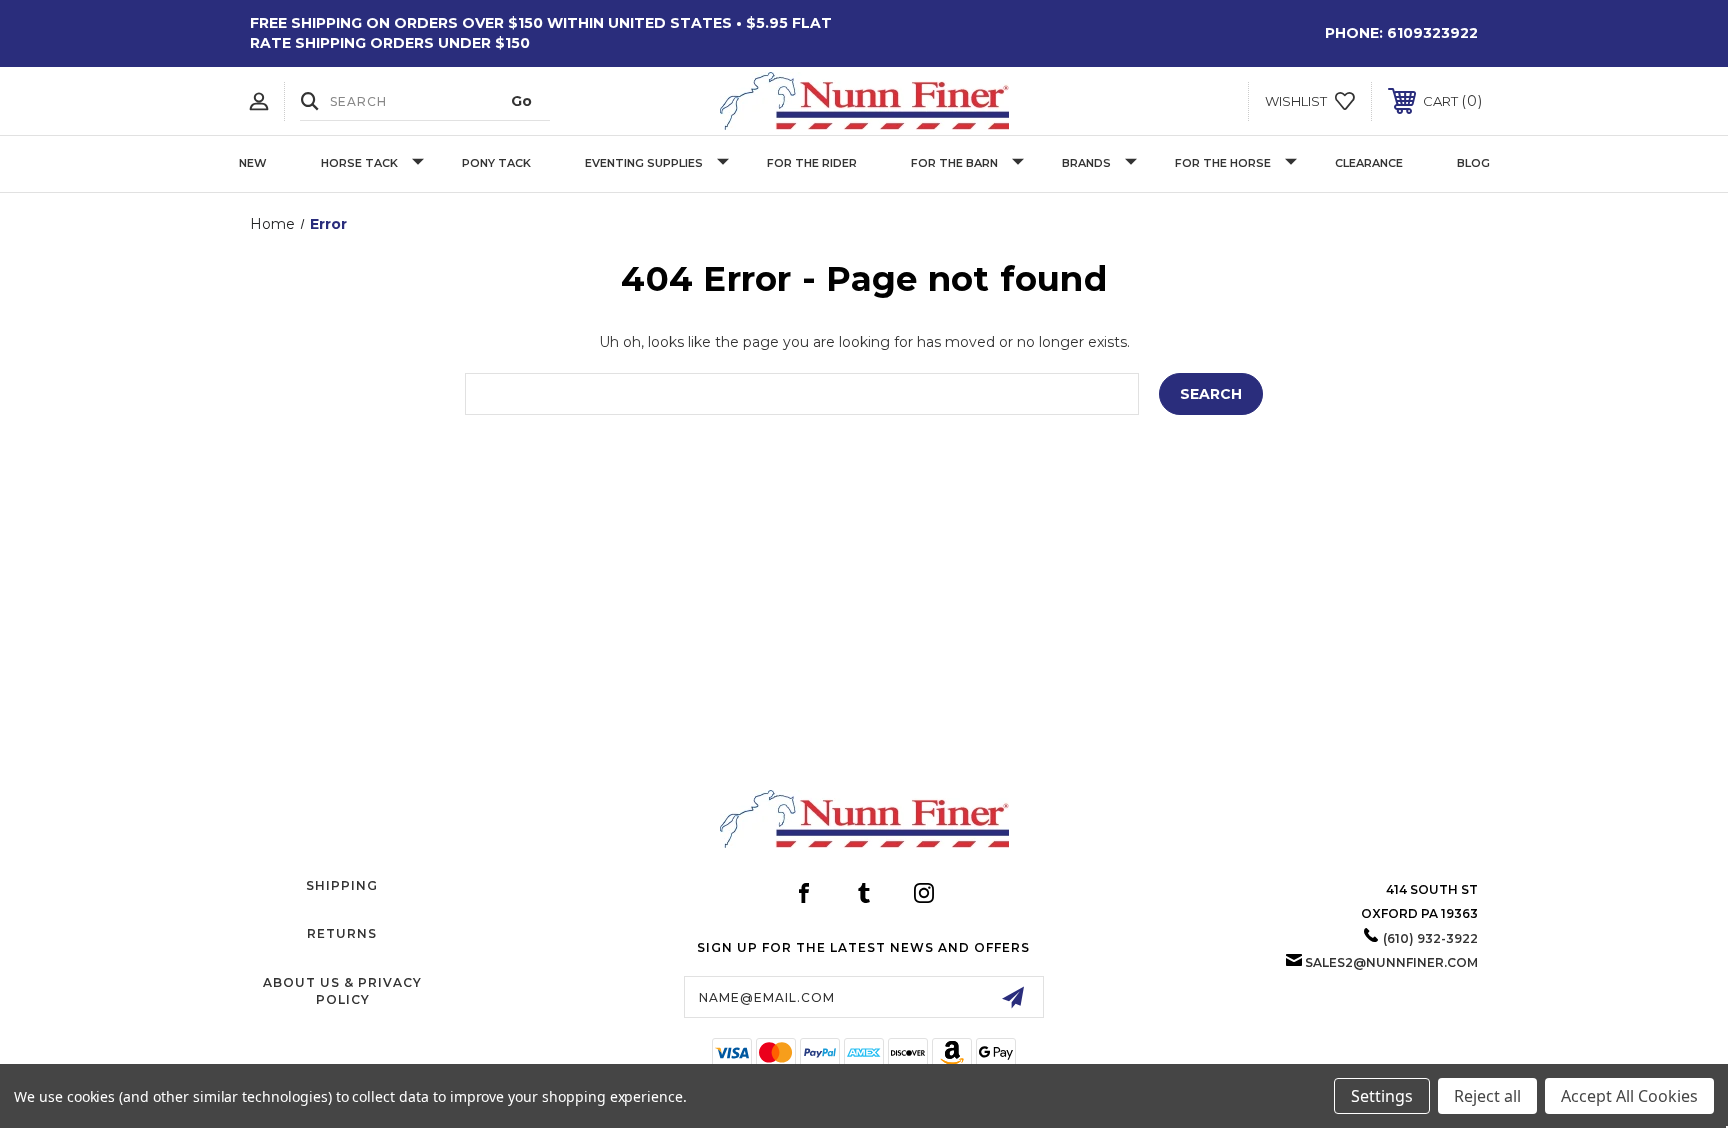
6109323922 (1432, 33)
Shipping (342, 885)
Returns (342, 933)
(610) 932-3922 (1430, 938)
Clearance (1369, 163)
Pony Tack (496, 163)
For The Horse (1223, 163)
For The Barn (954, 163)
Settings (1382, 1096)
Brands (1086, 163)
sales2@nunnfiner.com (1391, 962)
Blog (1473, 163)
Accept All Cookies (1629, 1096)
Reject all (1487, 1096)
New (253, 163)
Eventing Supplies (644, 163)
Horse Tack (359, 163)
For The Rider (812, 163)
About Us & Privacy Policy (342, 991)
